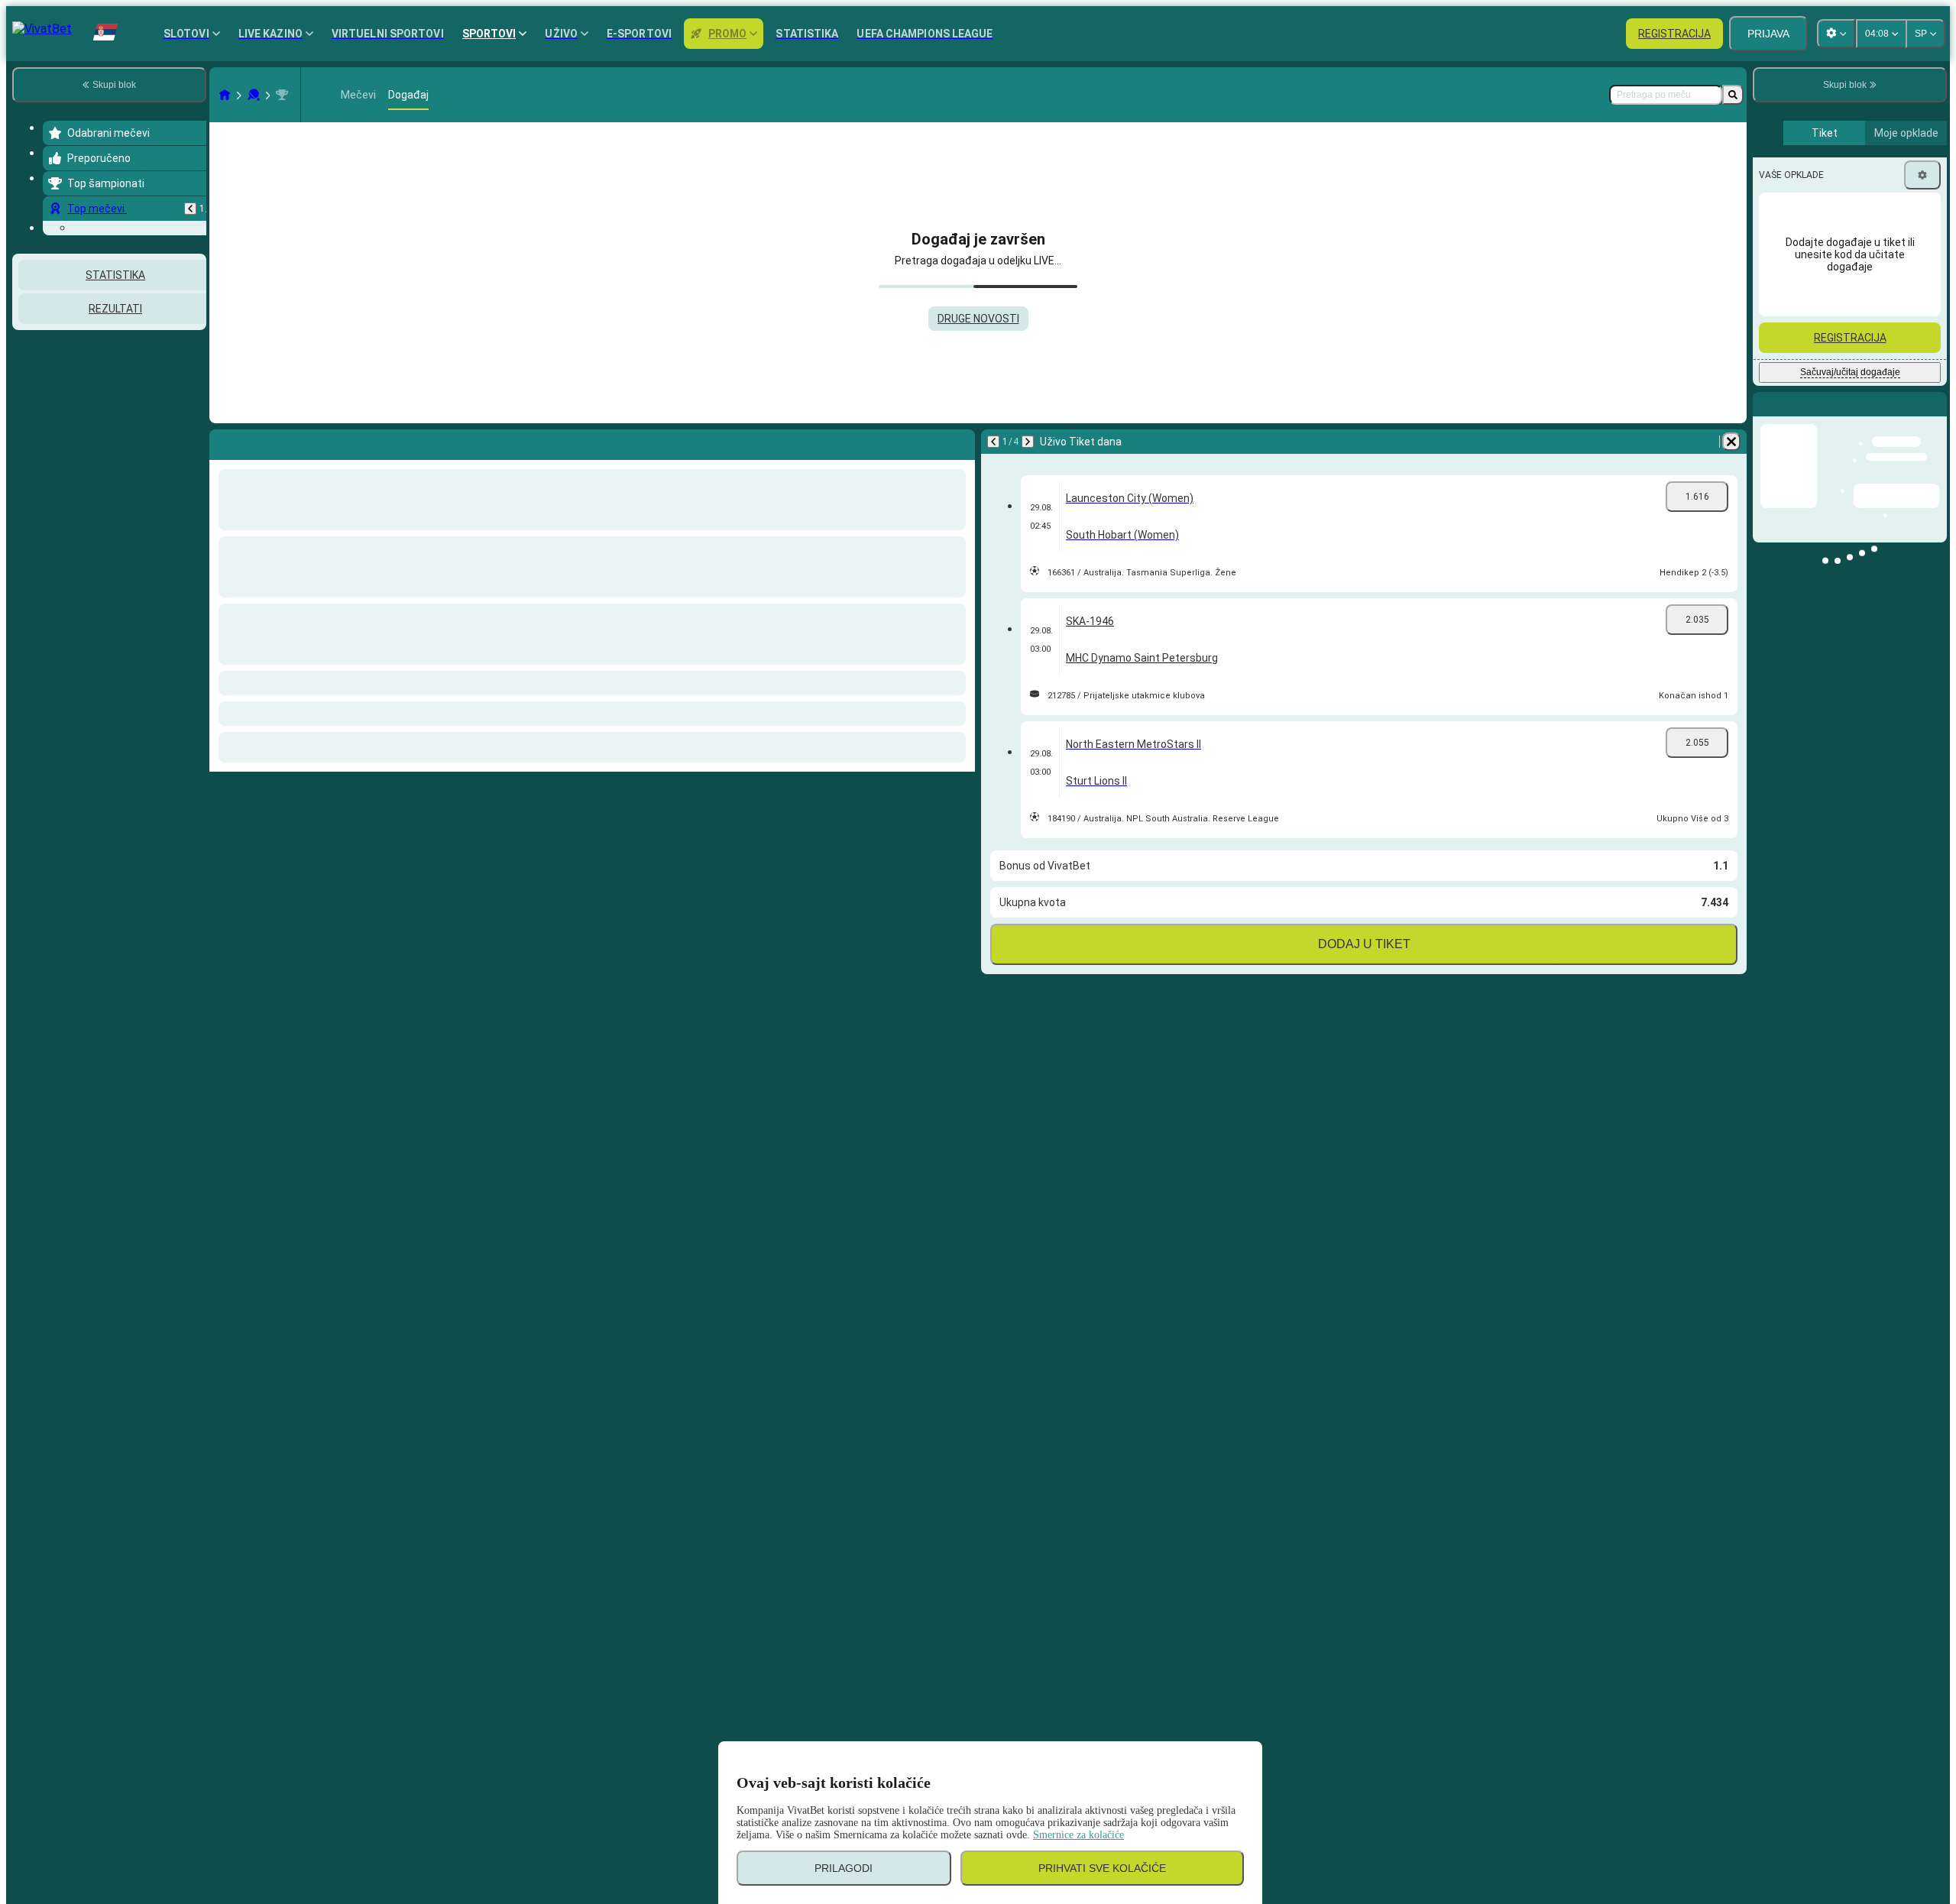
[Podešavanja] (1922, 175)
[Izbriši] (1731, 442)
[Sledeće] (1028, 442)
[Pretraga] (1733, 95)
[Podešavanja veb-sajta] (1836, 34)
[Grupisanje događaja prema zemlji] (193, 419)
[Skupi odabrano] (174, 419)
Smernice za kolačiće (1078, 1835)
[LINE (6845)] (225, 95)
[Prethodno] (190, 209)
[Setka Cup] (282, 95)
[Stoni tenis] (254, 95)
